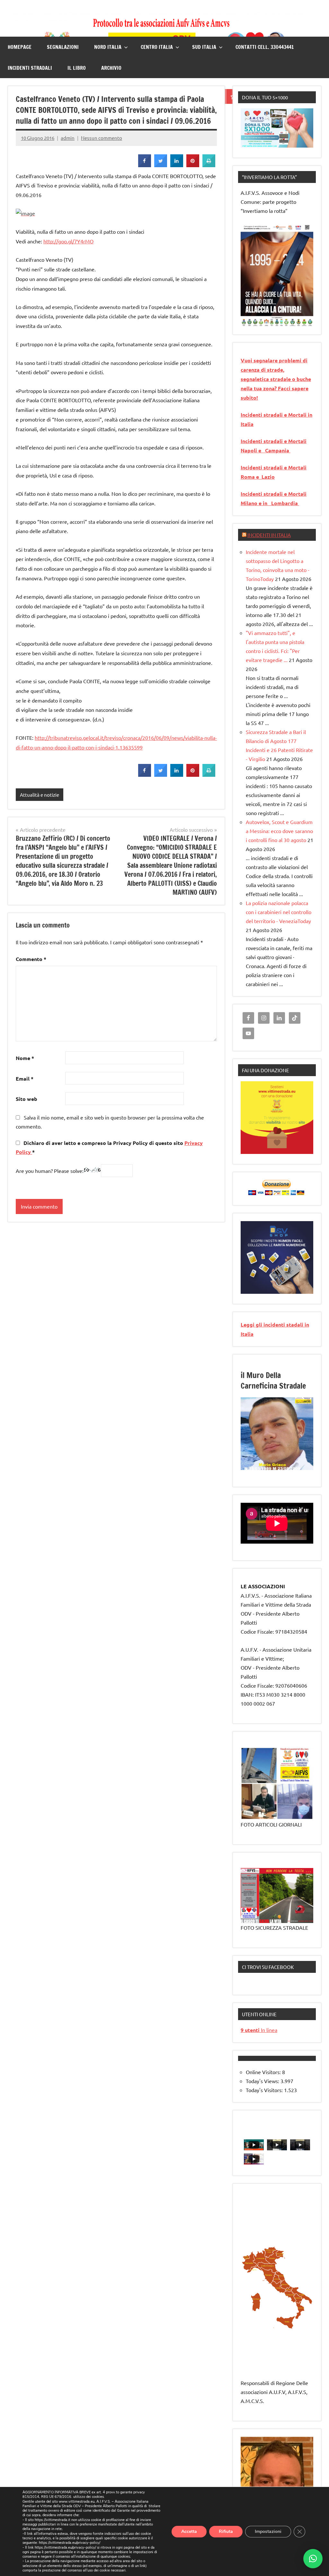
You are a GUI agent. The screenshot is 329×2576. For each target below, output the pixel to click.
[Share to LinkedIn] (177, 165)
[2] (252, 321)
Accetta (189, 2531)
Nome (25, 1058)
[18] (283, 1470)
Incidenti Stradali (30, 68)
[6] (277, 321)
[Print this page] (209, 165)
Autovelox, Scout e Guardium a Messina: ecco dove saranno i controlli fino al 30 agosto (279, 831)
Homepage (20, 47)
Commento (31, 959)
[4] (264, 321)
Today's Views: (263, 2081)
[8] (289, 1465)
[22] (307, 1470)
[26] (264, 1475)
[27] (271, 1475)
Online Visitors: (264, 2072)
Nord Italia (108, 47)
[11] (307, 1465)
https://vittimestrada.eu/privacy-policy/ (70, 2543)
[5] (271, 321)
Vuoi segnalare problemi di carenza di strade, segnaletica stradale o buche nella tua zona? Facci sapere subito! (276, 379)
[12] (246, 1470)
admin (68, 138)
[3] (258, 321)
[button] (313, 2559)
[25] (258, 1475)
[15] (264, 1470)
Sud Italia (204, 47)
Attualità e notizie (40, 795)
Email (25, 1079)
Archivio (111, 68)
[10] (301, 1465)
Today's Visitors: (265, 2090)
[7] (283, 1465)
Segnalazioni (63, 47)
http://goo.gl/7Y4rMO (68, 241)
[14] (258, 1470)
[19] (289, 1470)
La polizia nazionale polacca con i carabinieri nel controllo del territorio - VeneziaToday (279, 912)
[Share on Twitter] (161, 165)
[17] (277, 1470)
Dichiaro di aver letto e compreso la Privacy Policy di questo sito (109, 1147)
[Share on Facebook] (145, 165)
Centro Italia (157, 47)
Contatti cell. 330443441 (265, 47)
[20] (295, 1470)
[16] (271, 1470)
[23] (246, 1475)
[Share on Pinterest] (193, 165)
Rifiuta (226, 2531)
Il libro (77, 68)
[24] (252, 1475)
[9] (295, 1465)
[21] (301, 1470)
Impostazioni (268, 2531)
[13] (252, 1470)
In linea (259, 2030)
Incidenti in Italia (269, 535)
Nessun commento (102, 138)
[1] (246, 321)
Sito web (27, 1099)
